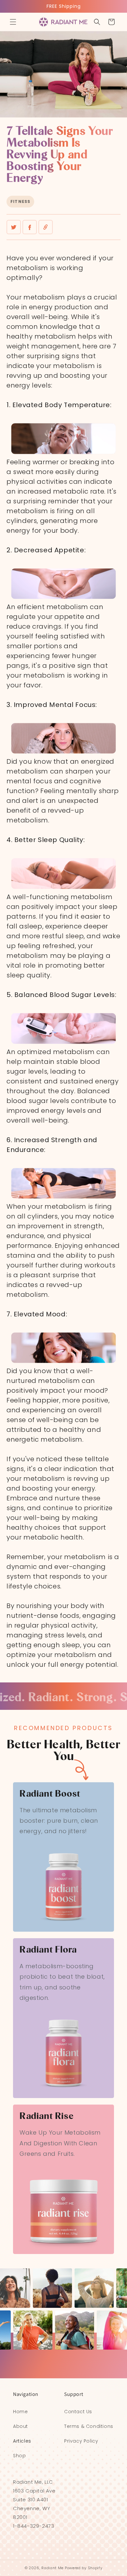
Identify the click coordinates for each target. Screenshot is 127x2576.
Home (20, 2412)
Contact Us (78, 2412)
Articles (22, 2441)
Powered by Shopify (84, 2568)
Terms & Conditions (89, 2426)
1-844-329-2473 (34, 2526)
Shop (19, 2456)
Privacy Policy (81, 2441)
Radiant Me (52, 2568)
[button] (13, 22)
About (21, 2426)
